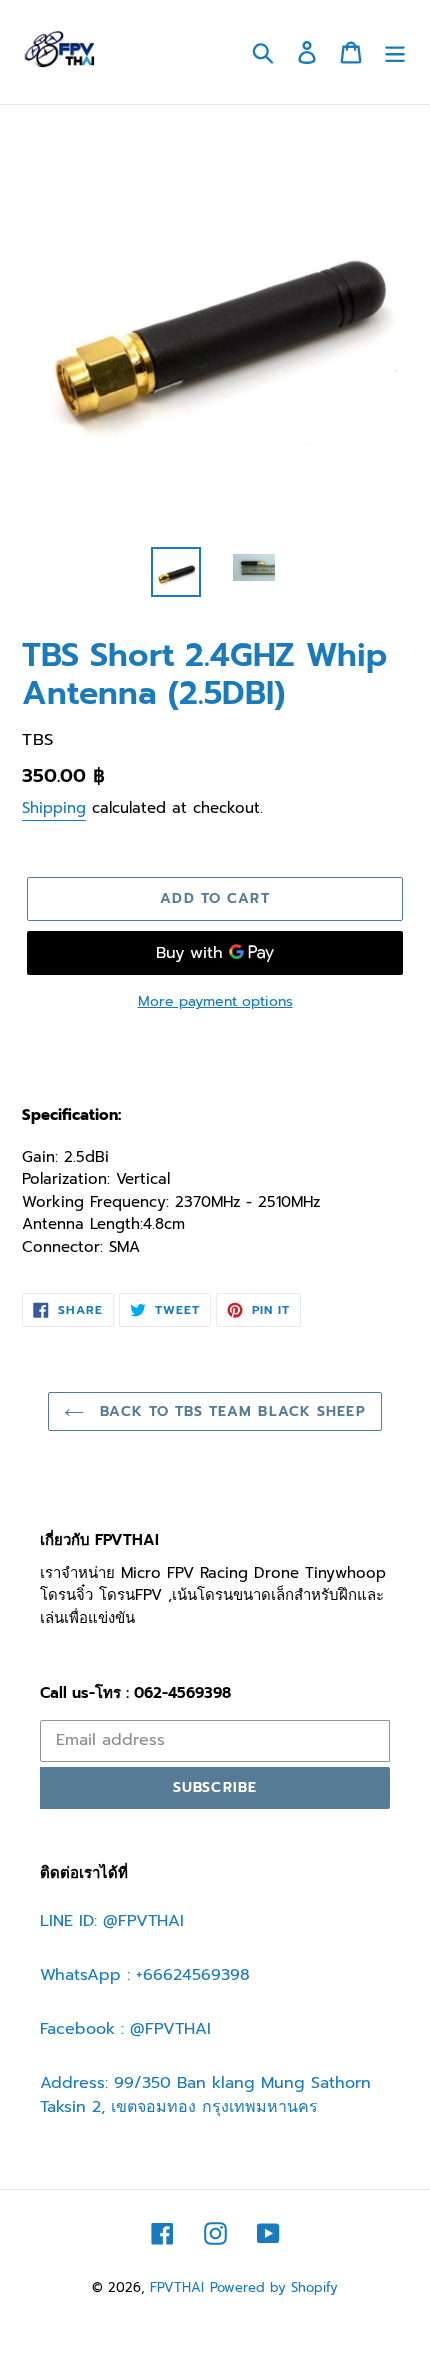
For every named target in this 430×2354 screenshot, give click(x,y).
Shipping (54, 808)
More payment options (215, 1001)
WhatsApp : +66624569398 (145, 1975)
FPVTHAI (177, 2287)
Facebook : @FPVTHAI (125, 2029)
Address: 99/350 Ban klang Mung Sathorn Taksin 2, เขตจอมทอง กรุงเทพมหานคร (205, 2095)
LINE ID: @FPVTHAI (112, 1921)
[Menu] (395, 52)
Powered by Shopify (274, 2287)
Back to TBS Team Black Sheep (229, 1411)
